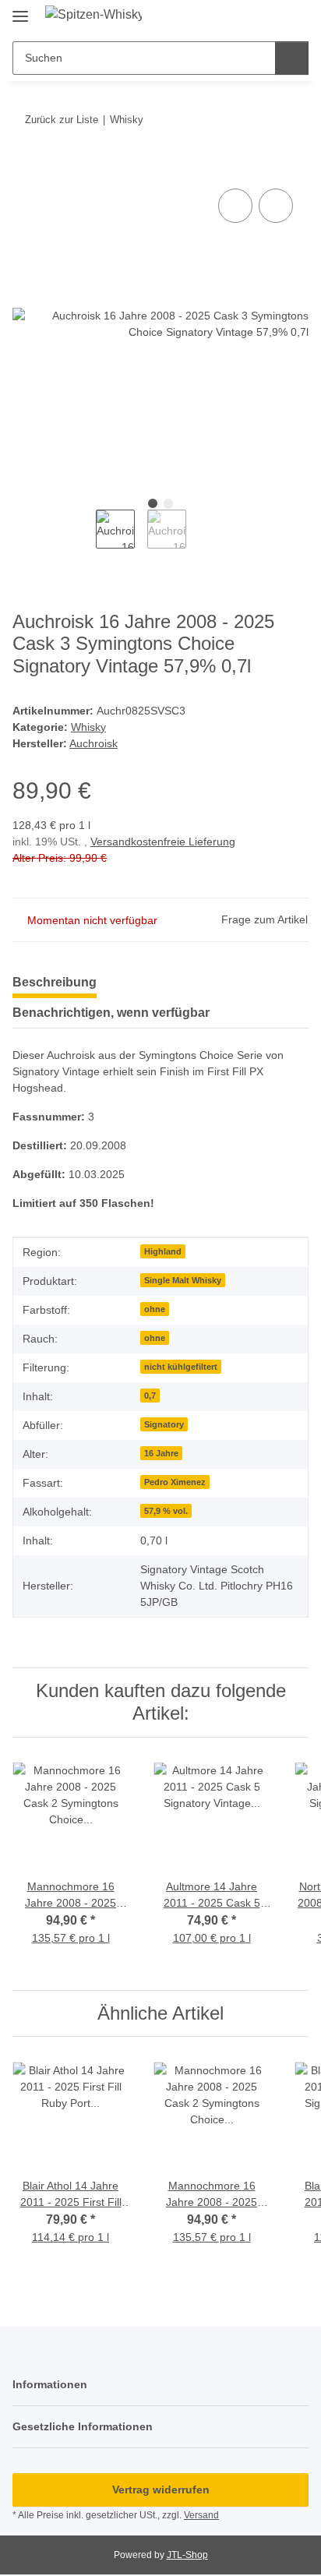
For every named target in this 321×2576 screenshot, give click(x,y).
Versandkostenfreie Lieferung (163, 842)
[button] (247, 17)
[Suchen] (292, 58)
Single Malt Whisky (183, 1280)
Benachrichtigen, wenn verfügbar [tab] (111, 1013)
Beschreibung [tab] (55, 982)
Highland (163, 1251)
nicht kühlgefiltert (181, 1367)
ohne (155, 1309)
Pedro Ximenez (175, 1482)
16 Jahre (161, 1453)
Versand (201, 2515)
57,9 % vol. (166, 1511)
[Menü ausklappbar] (20, 10)
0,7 (150, 1396)
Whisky (88, 727)
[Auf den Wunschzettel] (276, 206)
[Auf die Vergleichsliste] (235, 206)
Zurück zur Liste (62, 120)
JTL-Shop (187, 2555)
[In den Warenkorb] (25, 168)
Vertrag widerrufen (161, 2490)
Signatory (164, 1424)
